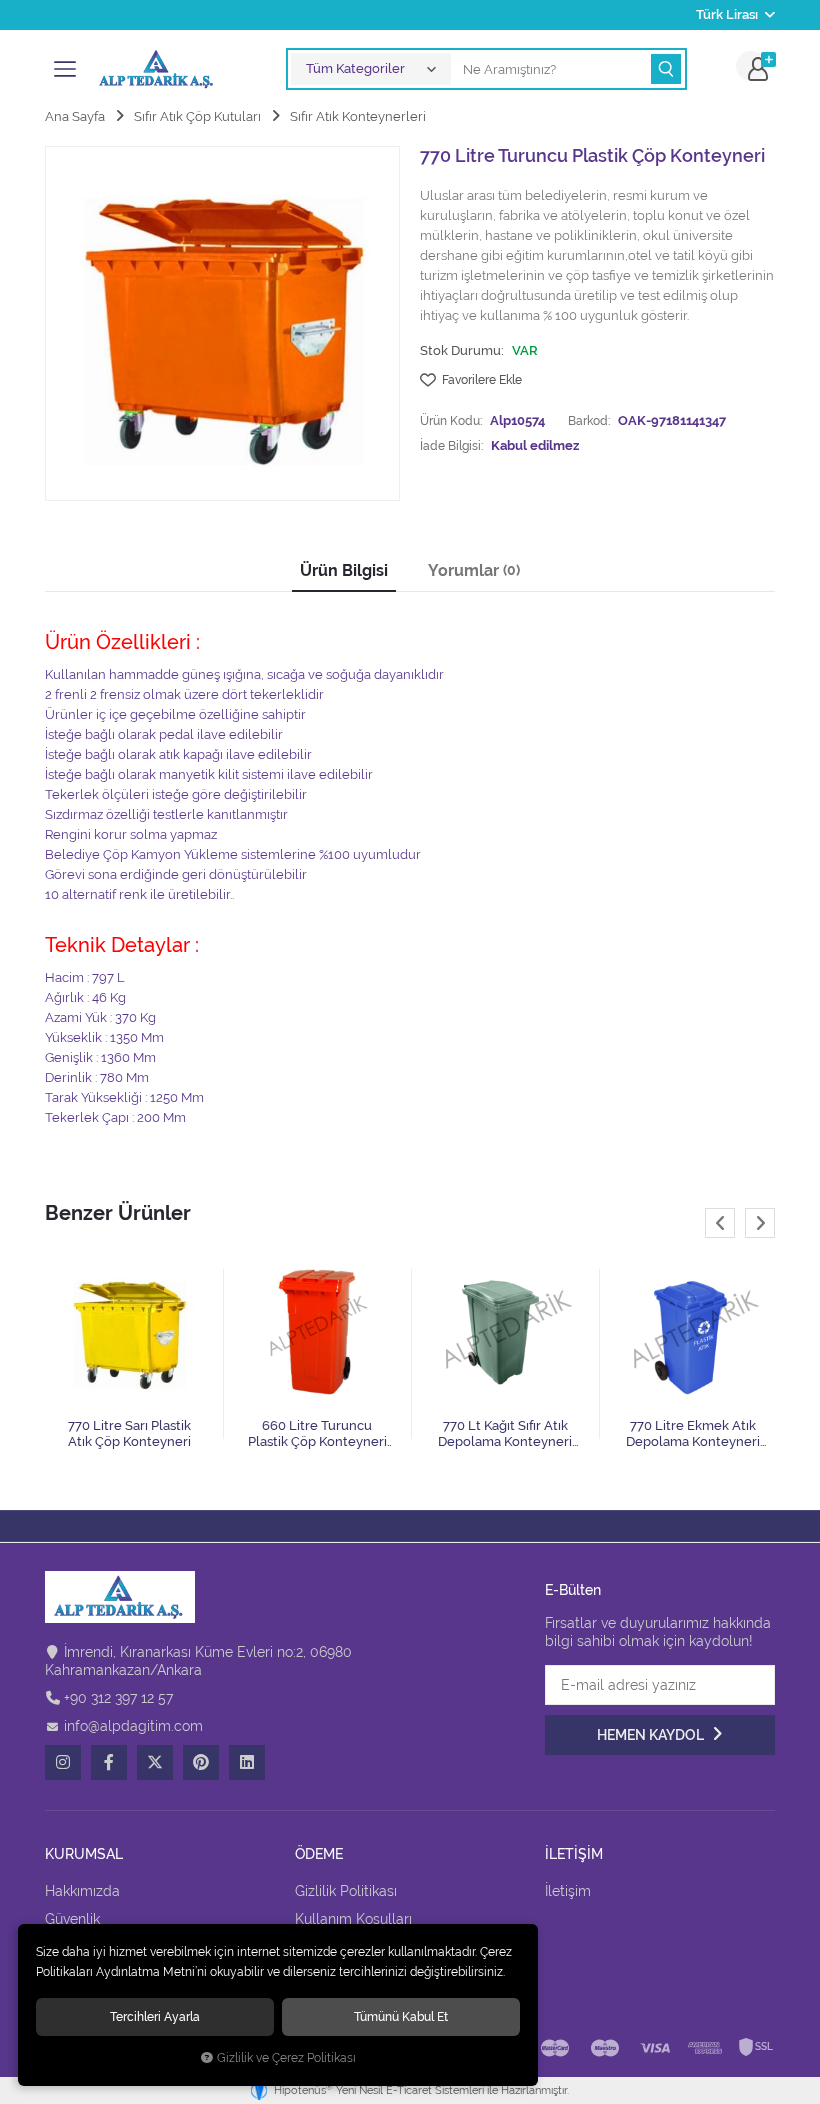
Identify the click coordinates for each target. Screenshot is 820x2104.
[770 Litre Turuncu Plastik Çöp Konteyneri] (222, 323)
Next (760, 1223)
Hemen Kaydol (652, 1735)
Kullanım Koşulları (353, 1919)
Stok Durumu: (462, 350)
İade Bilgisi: (451, 445)
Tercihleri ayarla (155, 2016)
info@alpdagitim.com (133, 1726)
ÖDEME (319, 1854)
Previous (720, 1223)
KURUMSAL (84, 1854)
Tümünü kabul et (401, 2016)
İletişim (568, 1891)
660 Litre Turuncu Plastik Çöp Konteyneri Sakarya (317, 1434)
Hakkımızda (82, 1891)
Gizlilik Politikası (346, 1891)
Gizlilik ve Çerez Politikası (286, 2058)
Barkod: (589, 420)
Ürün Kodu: (451, 420)
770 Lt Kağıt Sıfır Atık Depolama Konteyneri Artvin (505, 1434)
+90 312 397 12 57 (118, 1698)
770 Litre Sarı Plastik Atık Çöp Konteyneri (129, 1433)
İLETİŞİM (574, 1854)
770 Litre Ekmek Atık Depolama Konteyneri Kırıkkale (693, 1434)
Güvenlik (72, 1919)
